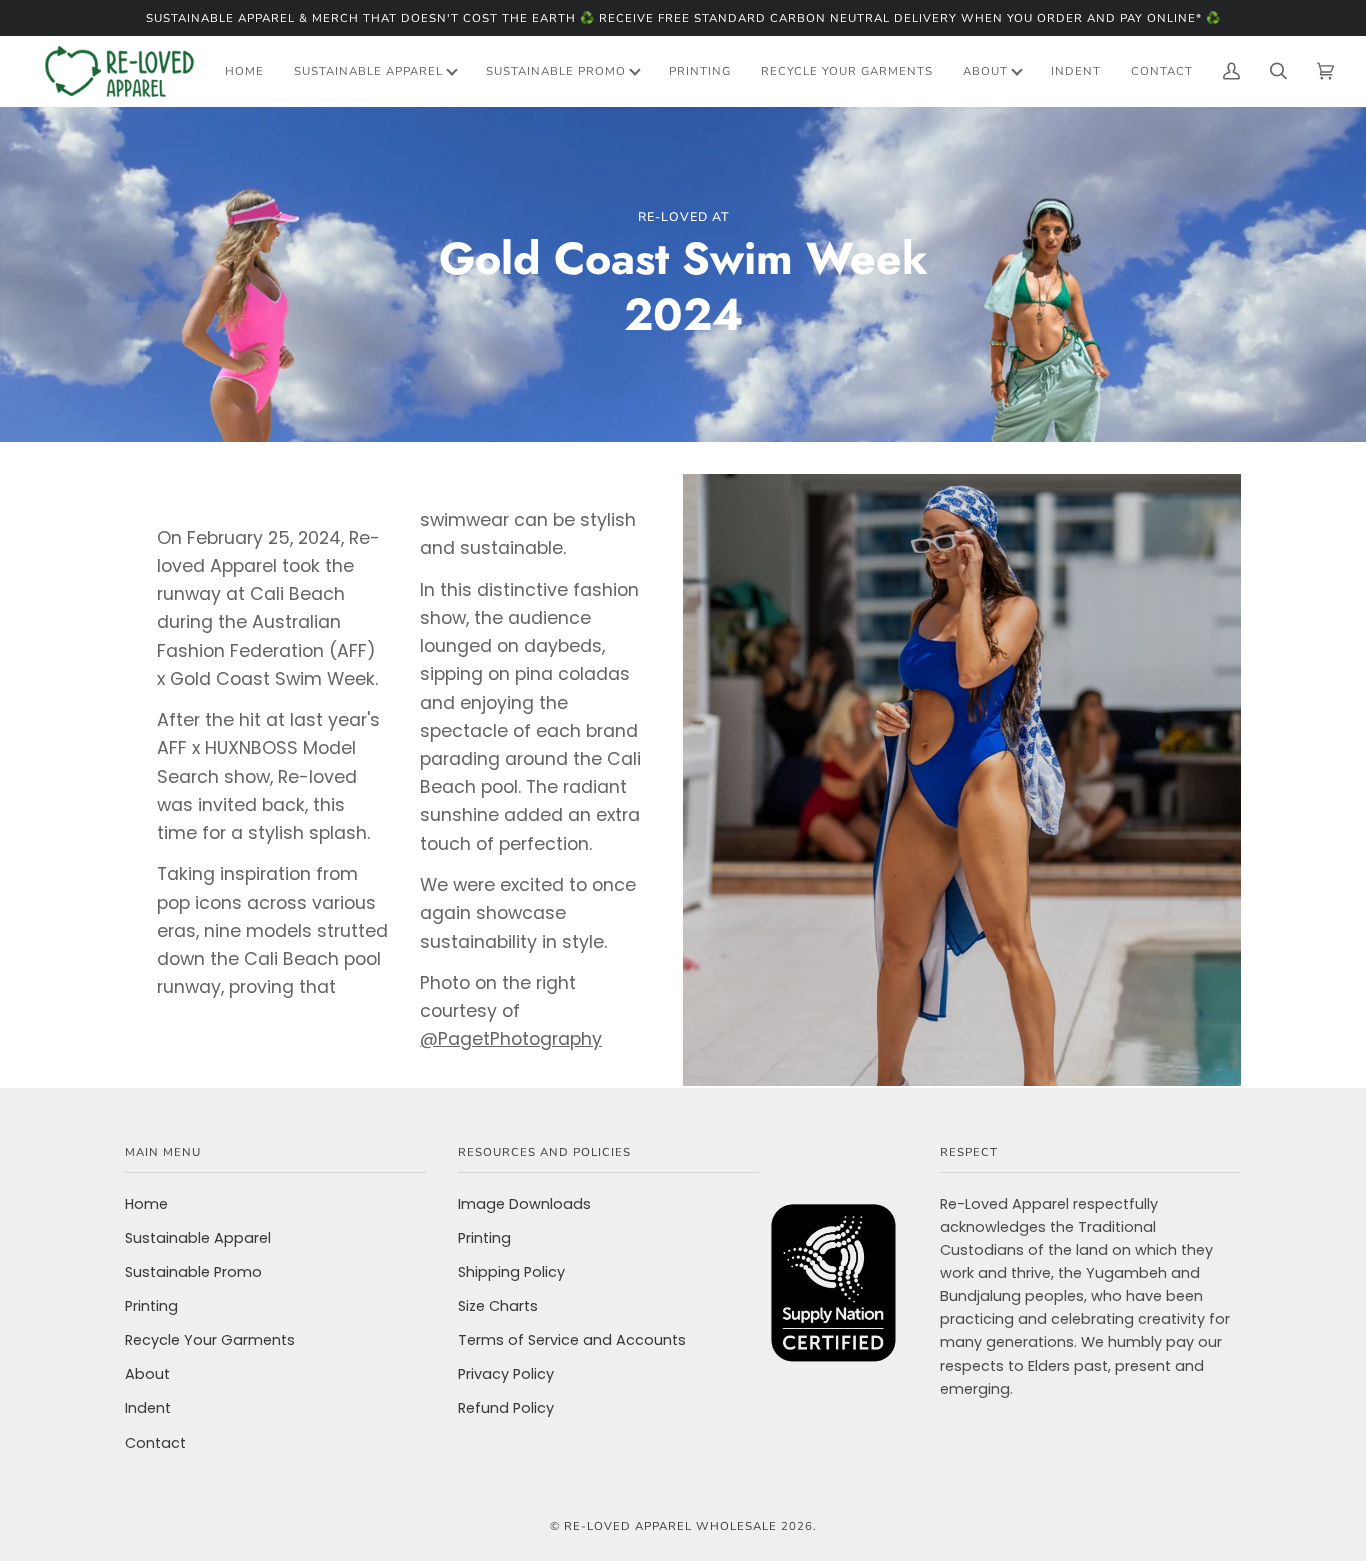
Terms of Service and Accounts (572, 1340)
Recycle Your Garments (210, 1340)
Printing (151, 1306)
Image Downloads (524, 1204)
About (147, 1374)
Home (146, 1204)
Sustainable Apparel (198, 1238)
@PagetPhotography (511, 1039)
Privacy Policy (506, 1374)
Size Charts (498, 1306)
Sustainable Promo (193, 1272)
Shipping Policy (511, 1272)
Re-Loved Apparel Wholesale (670, 1526)
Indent (148, 1408)
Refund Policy (506, 1408)
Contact (155, 1443)
